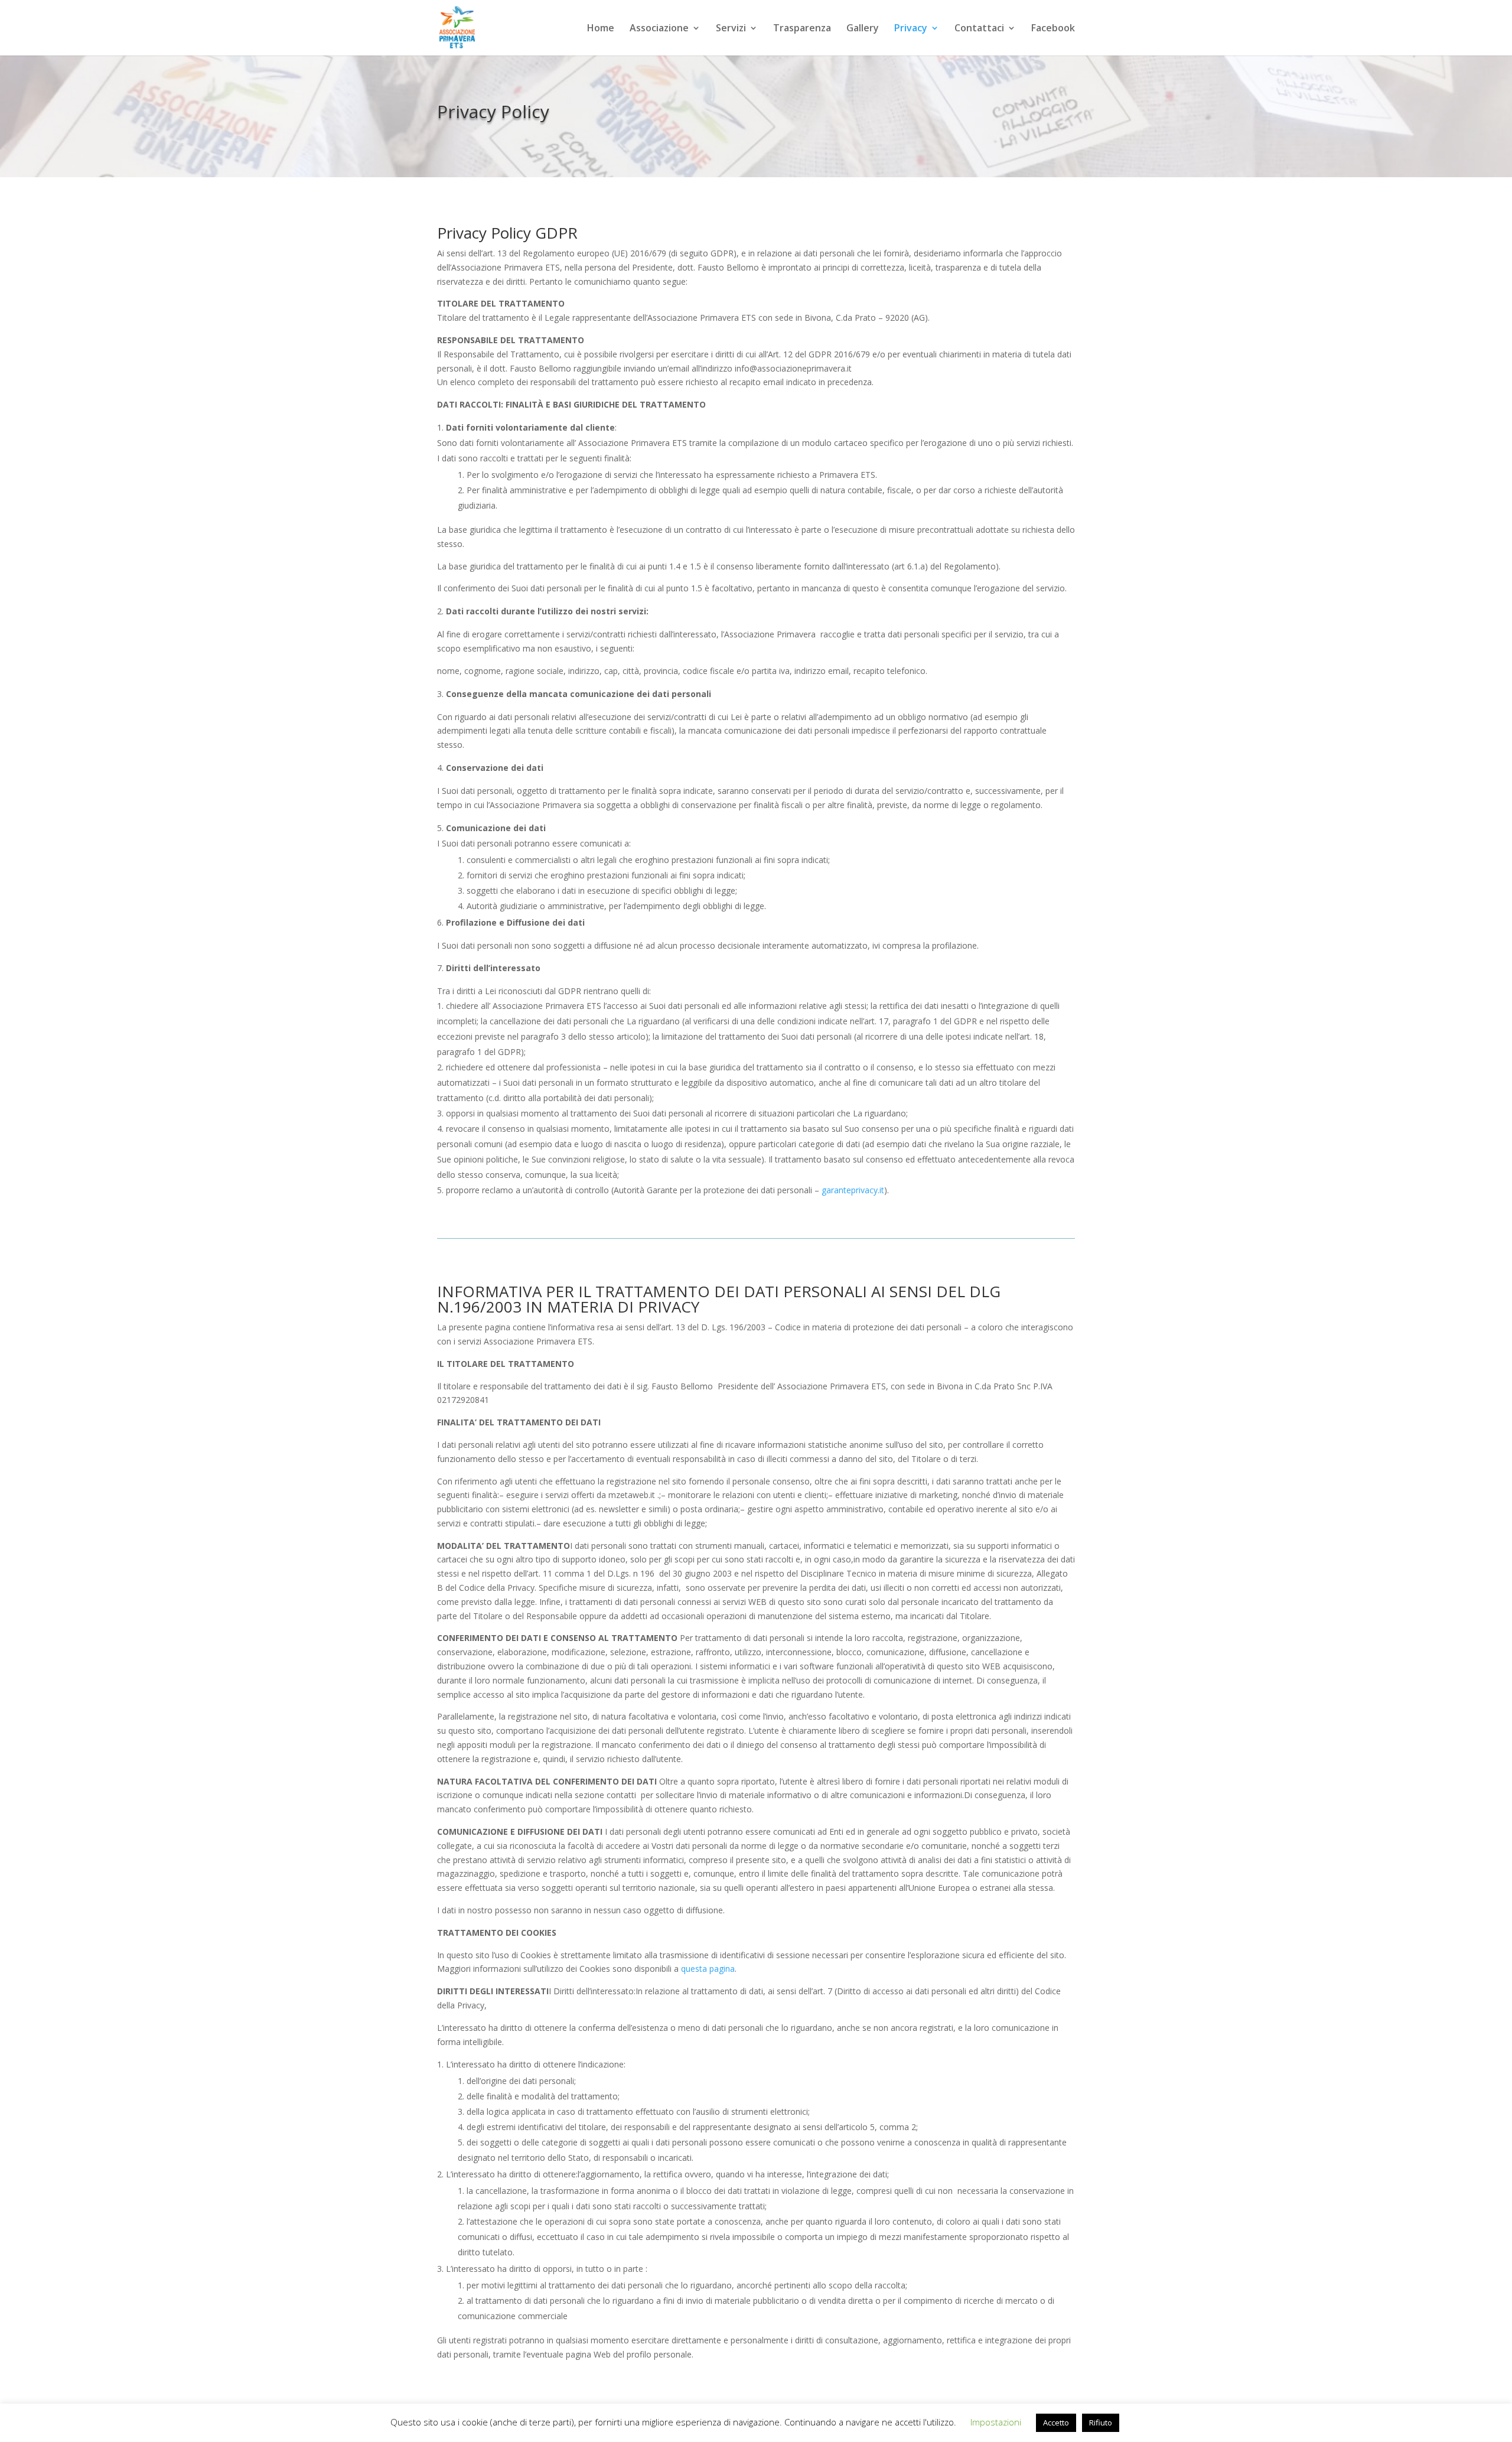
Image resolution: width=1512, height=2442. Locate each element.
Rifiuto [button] (1101, 2423)
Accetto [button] (1056, 2423)
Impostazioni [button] (996, 2422)
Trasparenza (802, 29)
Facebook (1053, 29)
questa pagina (708, 1969)
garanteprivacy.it (853, 1190)
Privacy (911, 29)
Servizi (731, 29)
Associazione (659, 29)
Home (601, 29)
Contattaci (979, 29)
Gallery (863, 29)
